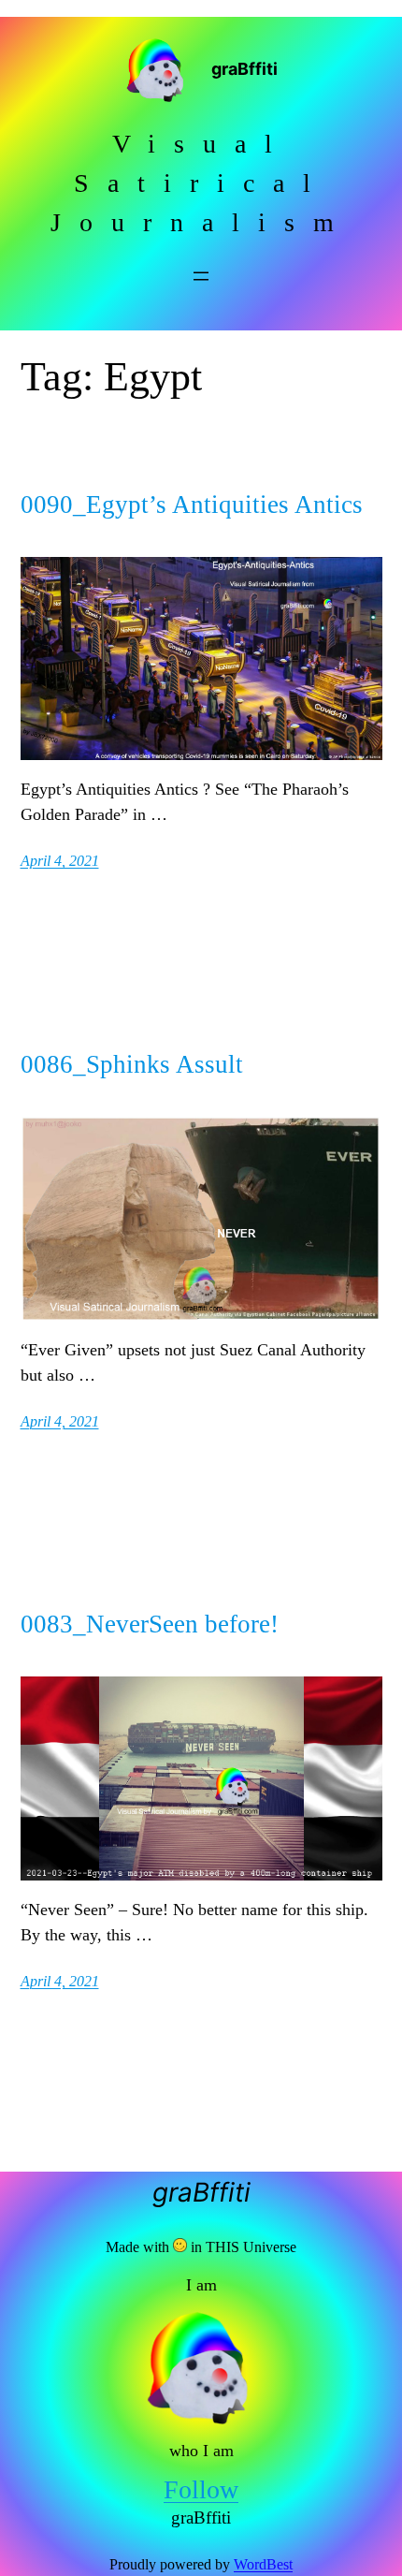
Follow (201, 2489)
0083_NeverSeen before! (150, 1625)
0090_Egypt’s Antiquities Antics (192, 505)
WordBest (263, 2564)
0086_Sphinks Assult (132, 1065)
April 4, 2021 (60, 861)
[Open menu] (201, 276)
